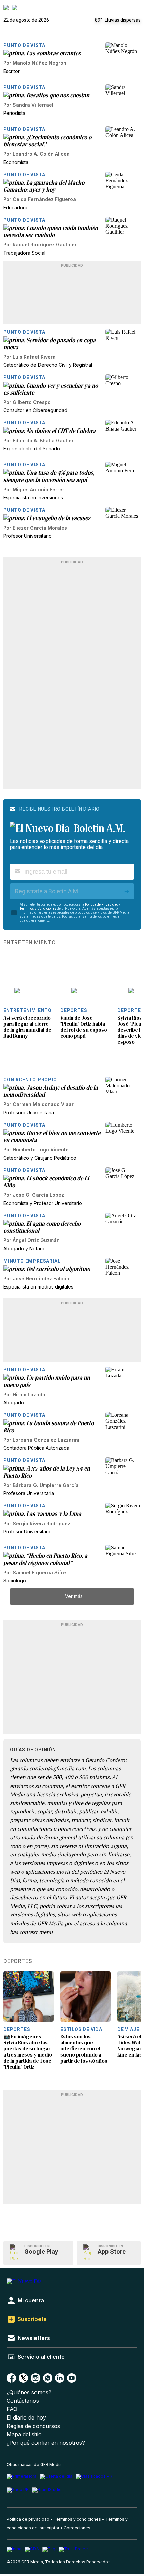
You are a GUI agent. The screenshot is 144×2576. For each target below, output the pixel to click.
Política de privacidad (28, 2519)
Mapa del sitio (24, 2434)
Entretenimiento (30, 943)
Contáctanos (23, 2401)
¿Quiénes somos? (29, 2392)
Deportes (18, 1961)
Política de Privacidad (102, 905)
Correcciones (77, 2528)
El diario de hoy (26, 2418)
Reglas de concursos (33, 2426)
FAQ (12, 2409)
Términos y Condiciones (38, 909)
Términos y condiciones (77, 2519)
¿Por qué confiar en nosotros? (46, 2443)
